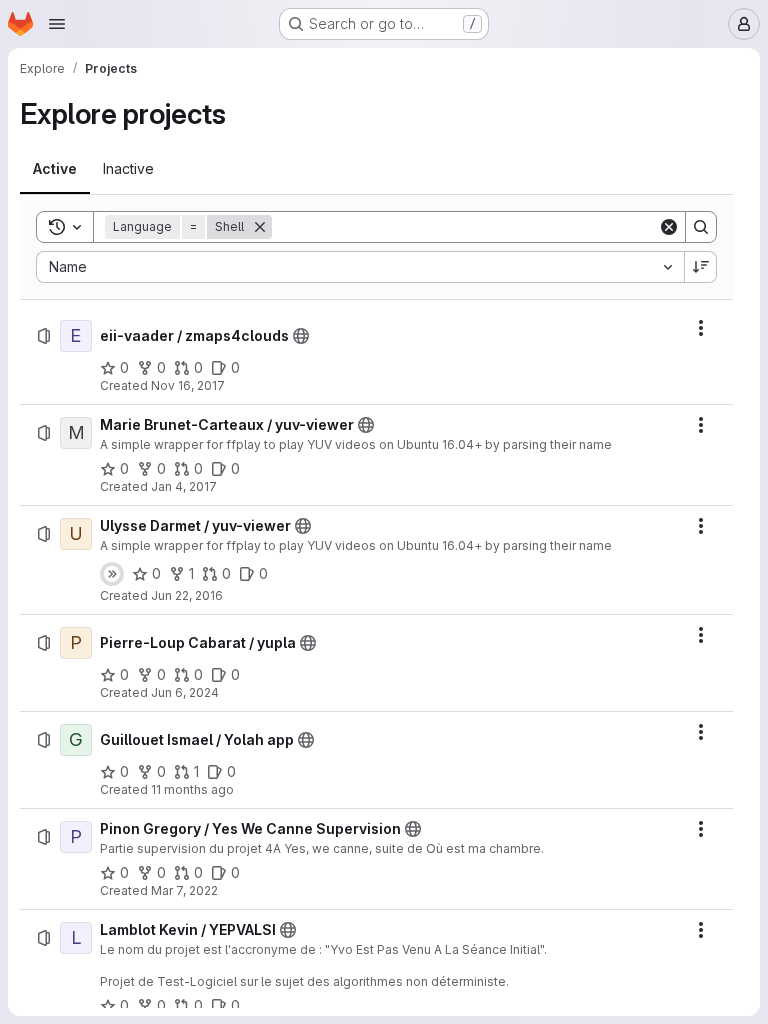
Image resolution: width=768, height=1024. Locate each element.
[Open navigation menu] (57, 24)
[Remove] (260, 227)
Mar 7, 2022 (184, 890)
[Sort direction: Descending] (701, 267)
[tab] (55, 169)
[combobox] (360, 267)
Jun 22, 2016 (187, 595)
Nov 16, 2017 (188, 385)
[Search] (701, 227)
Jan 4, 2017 (184, 486)
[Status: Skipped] (112, 574)
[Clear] (669, 227)
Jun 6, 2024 (185, 692)
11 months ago (192, 789)
